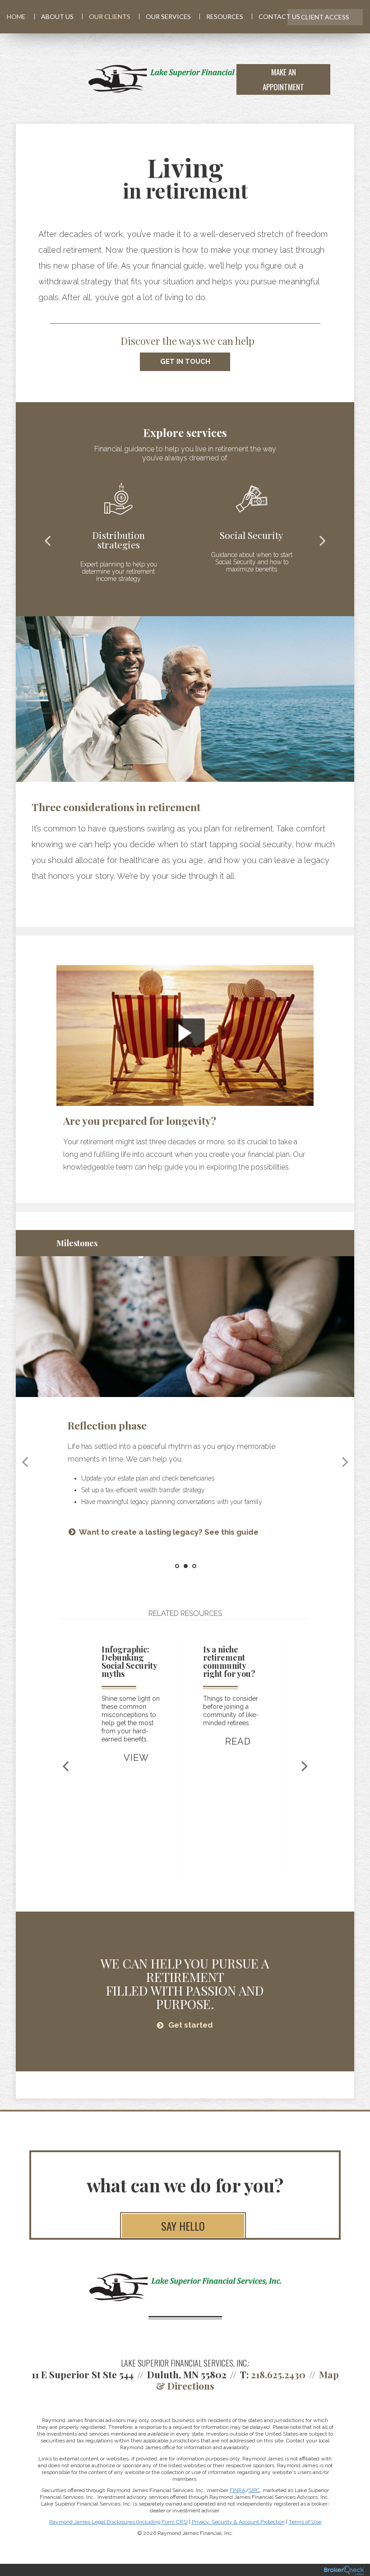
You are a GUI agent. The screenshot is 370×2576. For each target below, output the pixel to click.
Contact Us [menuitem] (279, 16)
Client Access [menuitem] (325, 17)
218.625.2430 (278, 2374)
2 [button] (186, 1566)
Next (323, 540)
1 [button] (177, 1566)
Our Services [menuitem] (168, 16)
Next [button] (345, 1462)
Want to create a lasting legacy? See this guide (169, 1532)
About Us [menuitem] (57, 16)
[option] (185, 1069)
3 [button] (194, 1566)
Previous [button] (25, 1462)
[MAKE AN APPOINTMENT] (347, 79)
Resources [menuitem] (225, 16)
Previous (47, 540)
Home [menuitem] (16, 16)
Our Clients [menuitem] (110, 16)
